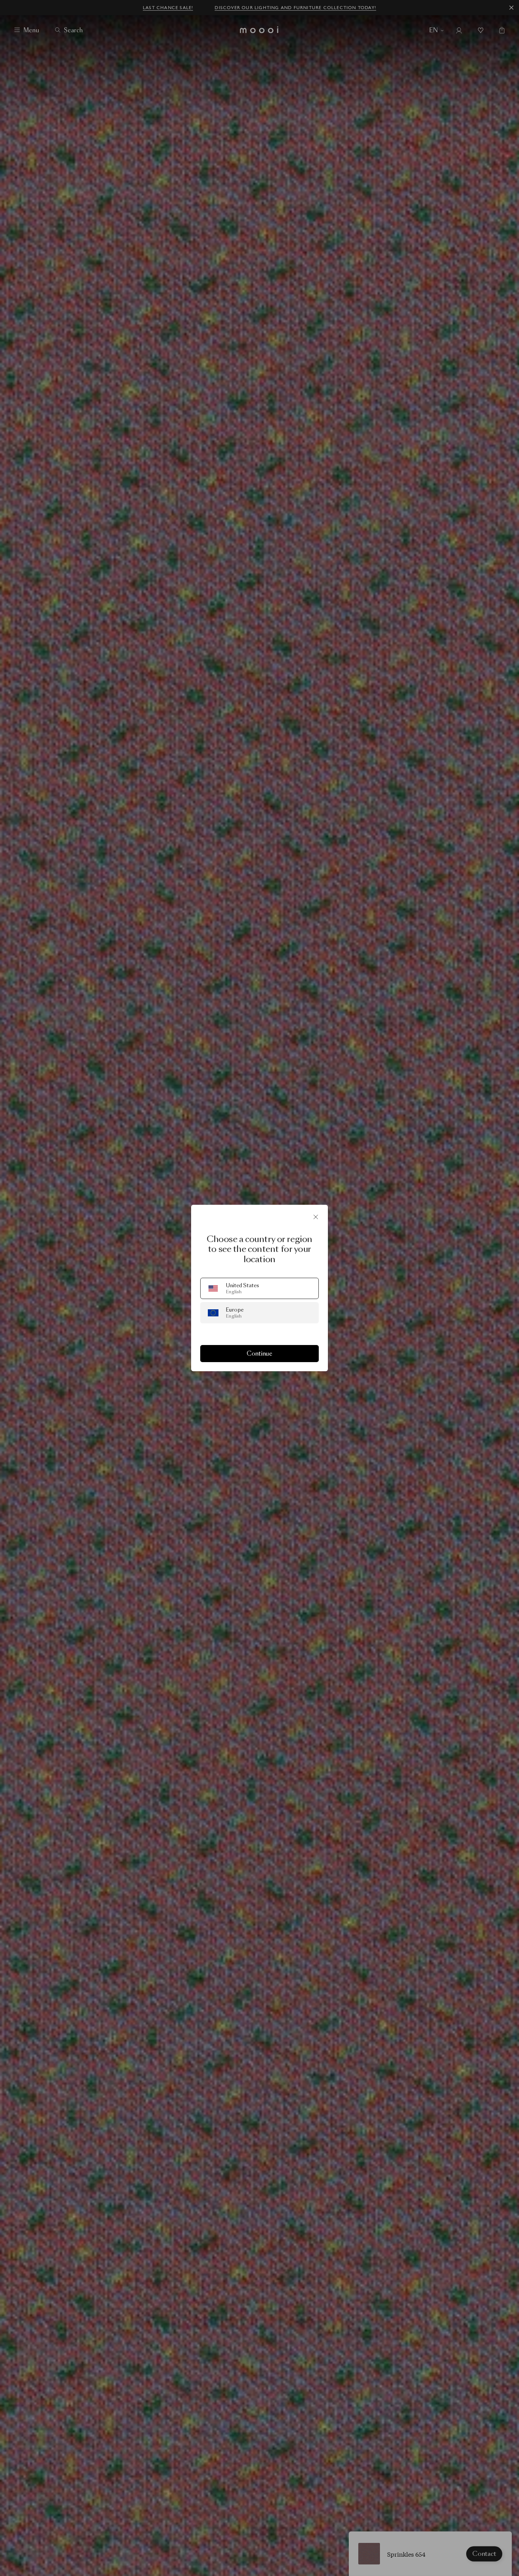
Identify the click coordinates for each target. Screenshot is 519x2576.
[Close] (316, 1217)
